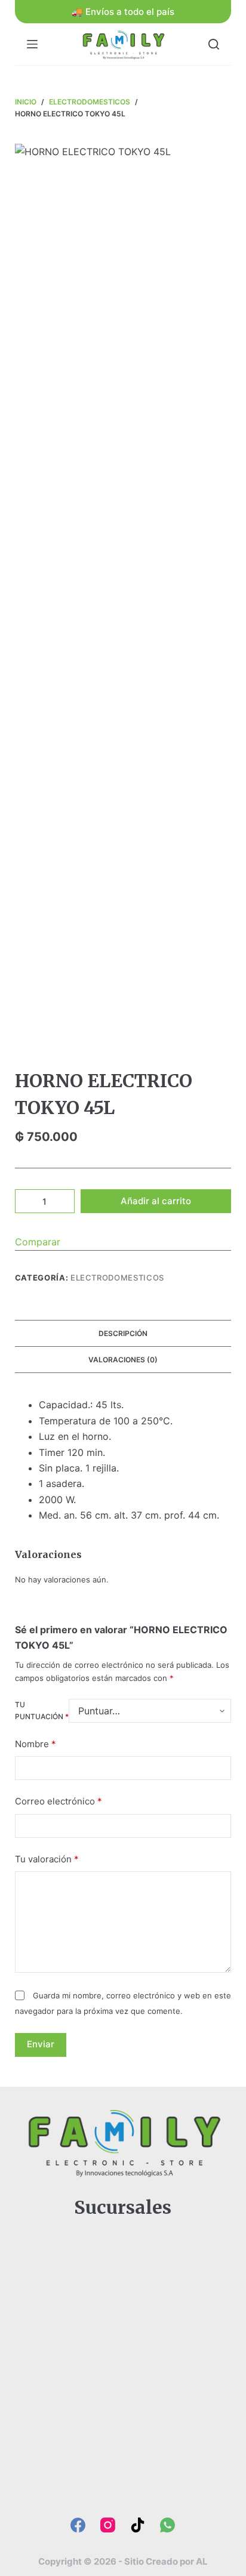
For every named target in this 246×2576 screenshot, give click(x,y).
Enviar (41, 2044)
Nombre (36, 1744)
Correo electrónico (59, 1801)
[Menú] (32, 44)
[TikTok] (138, 2525)
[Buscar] (214, 44)
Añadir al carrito (156, 1201)
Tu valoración (47, 1859)
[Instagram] (108, 2525)
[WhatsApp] (167, 2525)
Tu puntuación (42, 1710)
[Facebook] (78, 2525)
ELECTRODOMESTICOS (117, 1278)
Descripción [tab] (123, 1333)
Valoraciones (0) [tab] (123, 1360)
